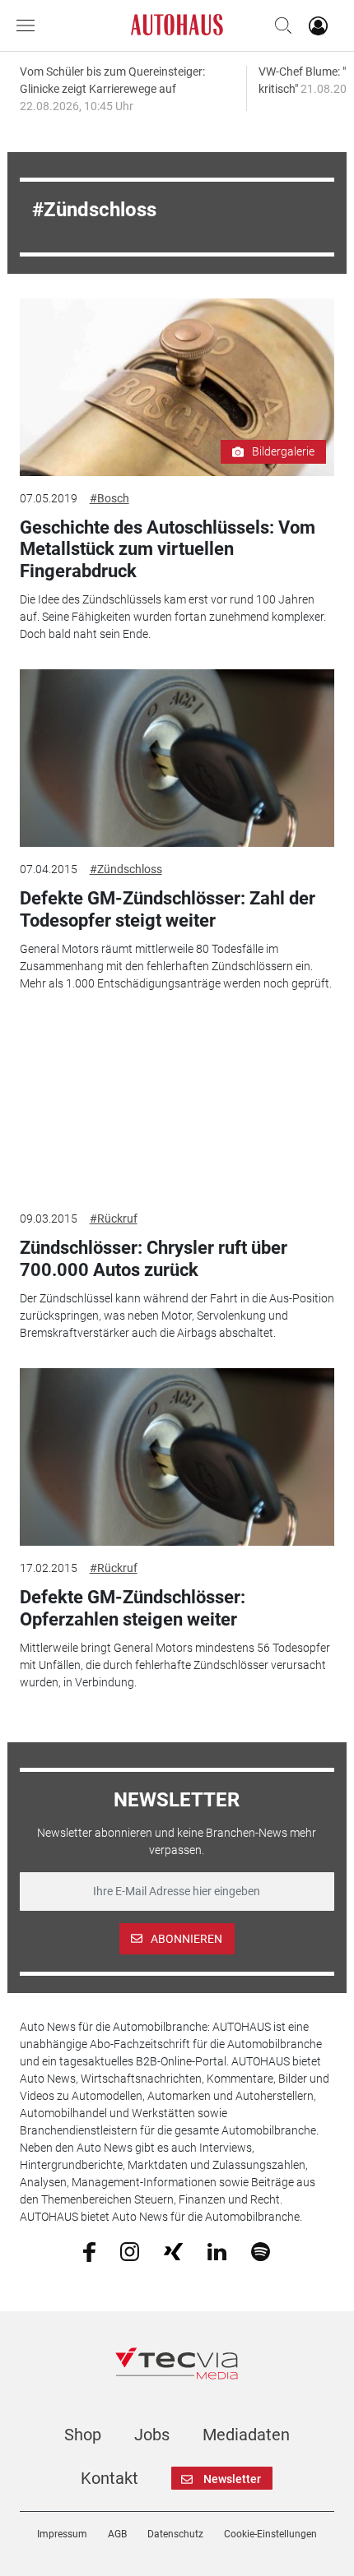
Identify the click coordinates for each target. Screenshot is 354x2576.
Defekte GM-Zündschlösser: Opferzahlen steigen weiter (133, 1608)
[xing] (173, 2250)
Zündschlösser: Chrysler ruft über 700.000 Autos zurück (154, 1258)
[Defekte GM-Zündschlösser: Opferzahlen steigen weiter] (177, 1457)
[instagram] (130, 2250)
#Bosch (109, 498)
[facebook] (89, 2251)
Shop (83, 2435)
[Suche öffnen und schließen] (279, 25)
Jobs (152, 2435)
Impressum (62, 2534)
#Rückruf (114, 1219)
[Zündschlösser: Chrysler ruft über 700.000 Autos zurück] (177, 1108)
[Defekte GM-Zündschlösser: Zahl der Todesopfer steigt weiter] (177, 758)
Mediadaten (246, 2435)
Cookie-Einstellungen (270, 2534)
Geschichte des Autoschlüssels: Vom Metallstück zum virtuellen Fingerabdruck (168, 549)
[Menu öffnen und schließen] (30, 25)
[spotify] (261, 2250)
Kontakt (109, 2478)
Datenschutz (175, 2534)
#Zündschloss (126, 869)
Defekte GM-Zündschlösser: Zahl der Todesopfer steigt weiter (168, 909)
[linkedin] (217, 2250)
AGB (117, 2534)
